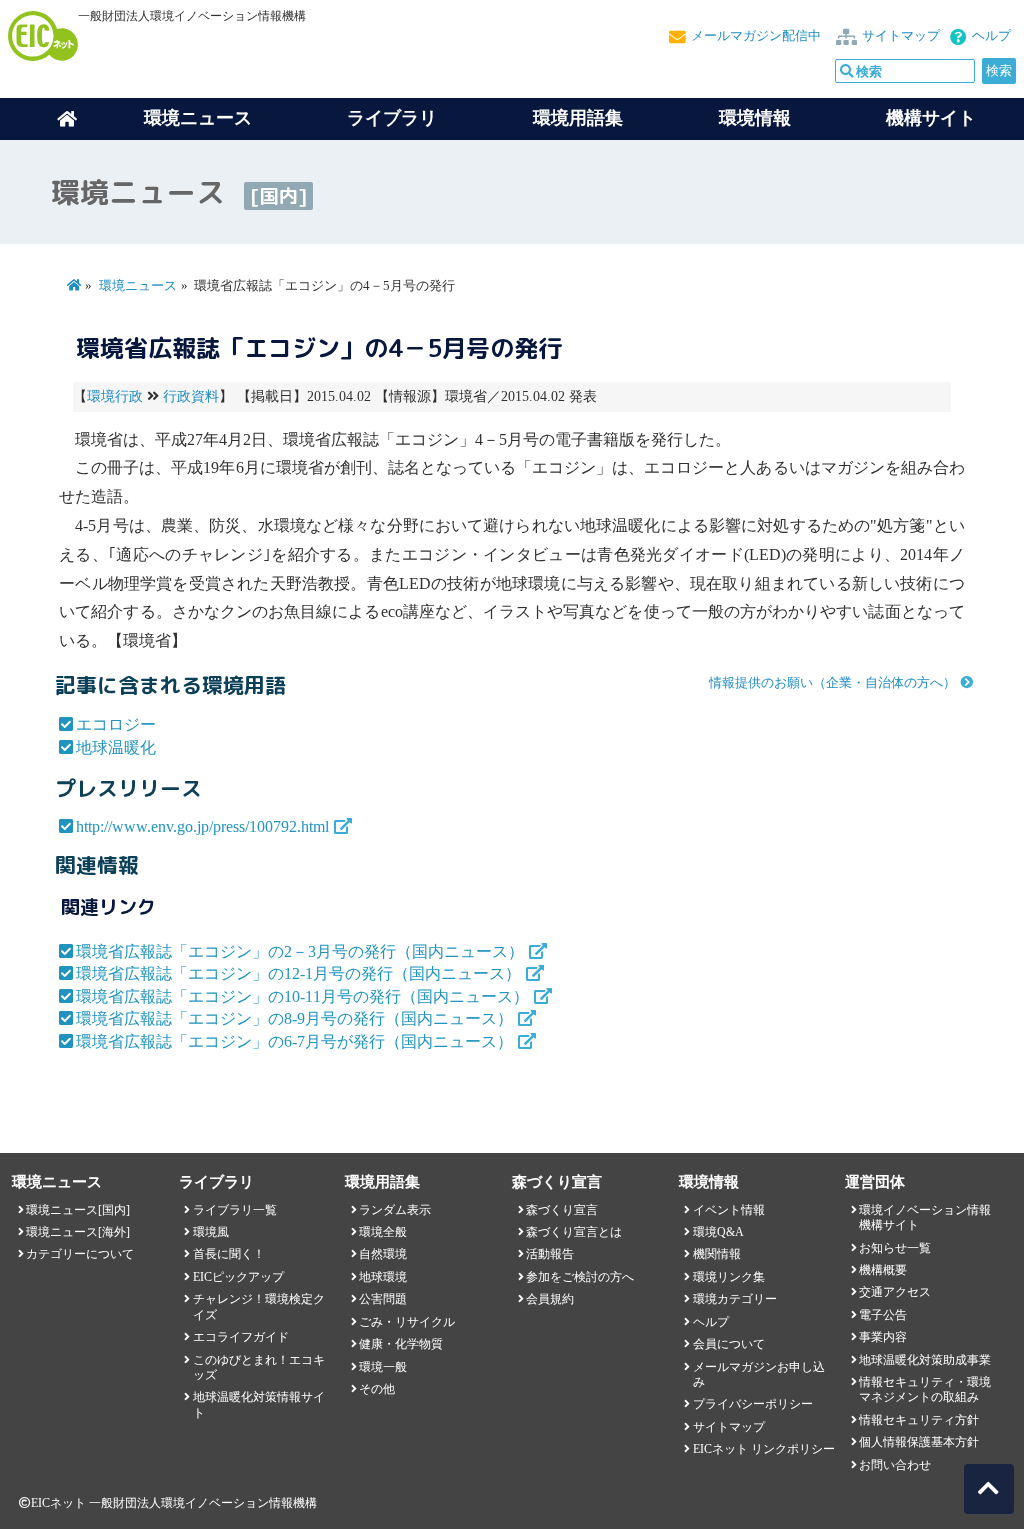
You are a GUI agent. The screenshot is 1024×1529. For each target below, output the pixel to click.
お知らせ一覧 (895, 1248)
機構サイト (931, 118)
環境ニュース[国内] (78, 1210)
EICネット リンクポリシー (764, 1449)
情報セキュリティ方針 (919, 1420)
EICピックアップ (238, 1277)
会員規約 (550, 1299)
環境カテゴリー (735, 1299)
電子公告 (883, 1315)
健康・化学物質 (401, 1344)
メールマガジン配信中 (756, 36)
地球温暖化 (116, 747)
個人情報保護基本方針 (919, 1442)
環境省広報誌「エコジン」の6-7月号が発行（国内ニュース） (294, 1041)
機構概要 (883, 1270)
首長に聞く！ (229, 1254)
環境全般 (383, 1232)
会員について (729, 1344)
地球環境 (383, 1277)
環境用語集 (578, 118)
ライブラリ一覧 (235, 1210)
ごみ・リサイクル (407, 1322)
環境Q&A (718, 1232)
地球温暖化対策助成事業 (925, 1360)
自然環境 (383, 1254)
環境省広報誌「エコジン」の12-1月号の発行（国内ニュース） (298, 973)
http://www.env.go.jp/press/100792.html (202, 826)
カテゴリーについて (80, 1254)
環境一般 (383, 1367)
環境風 (211, 1232)
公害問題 (383, 1299)
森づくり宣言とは (574, 1232)
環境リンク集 (729, 1277)
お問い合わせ (895, 1465)
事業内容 (883, 1337)
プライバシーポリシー (753, 1404)
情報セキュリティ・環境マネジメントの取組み (925, 1389)
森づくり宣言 (562, 1210)
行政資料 (191, 396)
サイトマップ (901, 36)
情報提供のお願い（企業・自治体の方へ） (832, 683)
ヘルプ (991, 36)
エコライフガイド (241, 1337)
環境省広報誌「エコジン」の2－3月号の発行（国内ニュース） (300, 951)
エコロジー (116, 724)
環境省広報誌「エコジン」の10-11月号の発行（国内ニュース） (302, 996)
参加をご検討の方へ (580, 1277)
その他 (377, 1389)
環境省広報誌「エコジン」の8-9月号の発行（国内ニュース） (294, 1018)
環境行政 (115, 396)
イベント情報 (729, 1210)
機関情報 (717, 1254)
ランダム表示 (395, 1210)
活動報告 (550, 1254)
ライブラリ (392, 118)
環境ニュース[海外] (78, 1232)
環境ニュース (138, 286)
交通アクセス (895, 1292)
